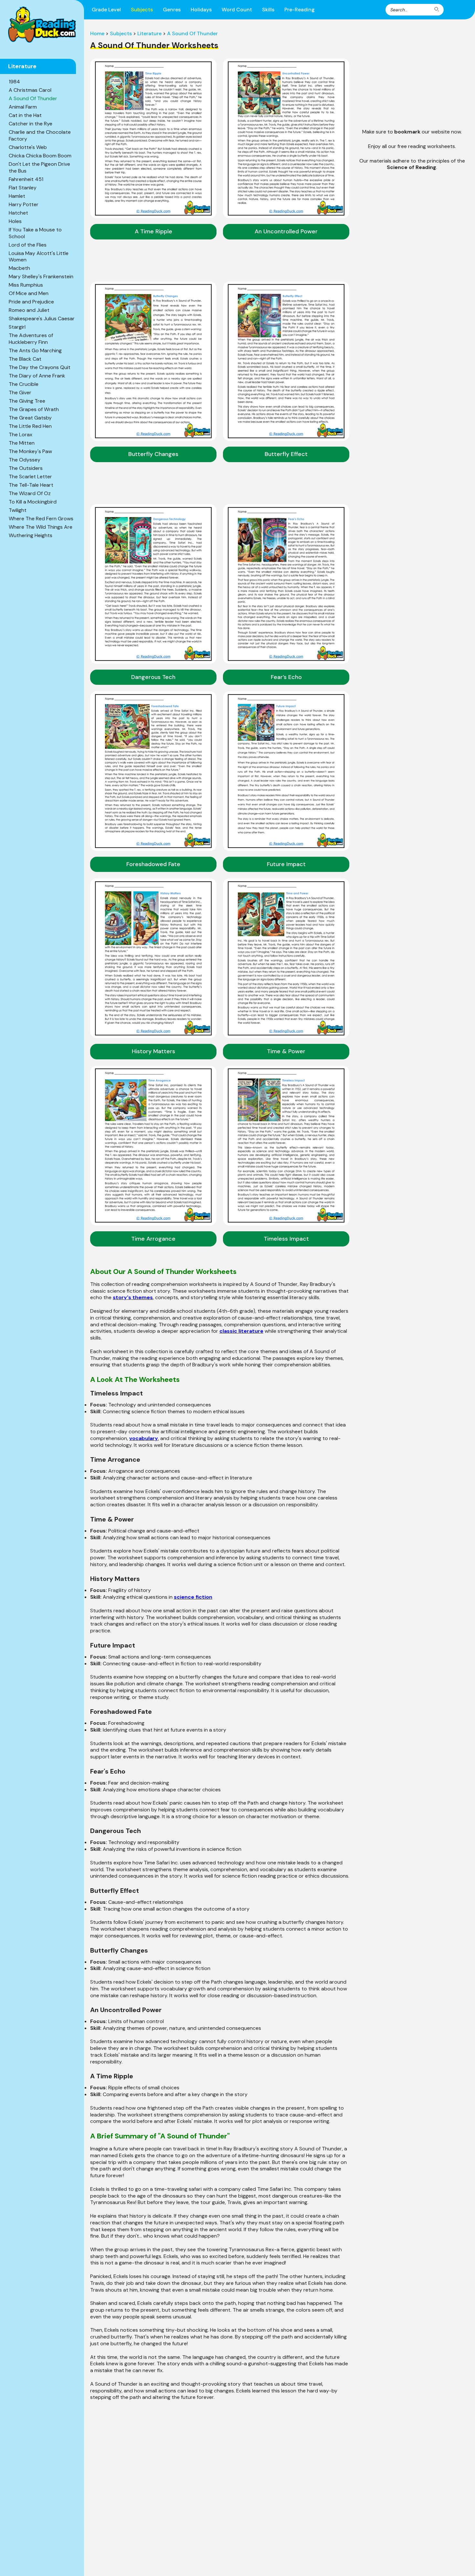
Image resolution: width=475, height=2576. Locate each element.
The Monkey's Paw (30, 451)
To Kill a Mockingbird (33, 502)
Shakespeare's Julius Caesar (42, 318)
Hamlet (17, 196)
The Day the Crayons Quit (40, 367)
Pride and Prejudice (31, 302)
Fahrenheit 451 (26, 179)
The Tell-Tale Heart (31, 485)
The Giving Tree (27, 401)
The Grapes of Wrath (34, 409)
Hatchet (18, 213)
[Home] (42, 25)
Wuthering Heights (31, 535)
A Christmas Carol (30, 90)
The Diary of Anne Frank (37, 376)
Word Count (237, 10)
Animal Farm (23, 107)
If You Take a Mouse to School (35, 233)
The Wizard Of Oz (30, 493)
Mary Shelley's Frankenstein (41, 276)
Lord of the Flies (28, 245)
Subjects (142, 10)
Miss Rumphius (26, 285)
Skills (268, 10)
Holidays (201, 10)
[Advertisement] (412, 76)
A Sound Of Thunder (33, 98)
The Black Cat (25, 359)
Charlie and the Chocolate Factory (40, 135)
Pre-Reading (300, 10)
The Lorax (21, 435)
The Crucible (24, 384)
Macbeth (19, 268)
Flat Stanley (23, 188)
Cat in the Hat (25, 115)
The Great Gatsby (30, 418)
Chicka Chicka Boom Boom (40, 156)
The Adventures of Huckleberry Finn (31, 339)
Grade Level (106, 10)
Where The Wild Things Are (41, 527)
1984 (14, 82)
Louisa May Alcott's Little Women (39, 257)
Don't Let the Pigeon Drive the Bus (39, 167)
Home (97, 33)
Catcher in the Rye (31, 124)
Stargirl (17, 327)
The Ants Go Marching (35, 350)
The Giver (20, 392)
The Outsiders (26, 468)
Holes (15, 221)
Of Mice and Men (29, 293)
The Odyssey (25, 460)
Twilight (18, 510)
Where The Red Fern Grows (41, 519)
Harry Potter (24, 204)
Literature (149, 33)
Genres (172, 10)
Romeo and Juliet (29, 310)
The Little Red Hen (30, 426)
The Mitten (22, 443)
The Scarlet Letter (30, 477)
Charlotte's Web (28, 147)
